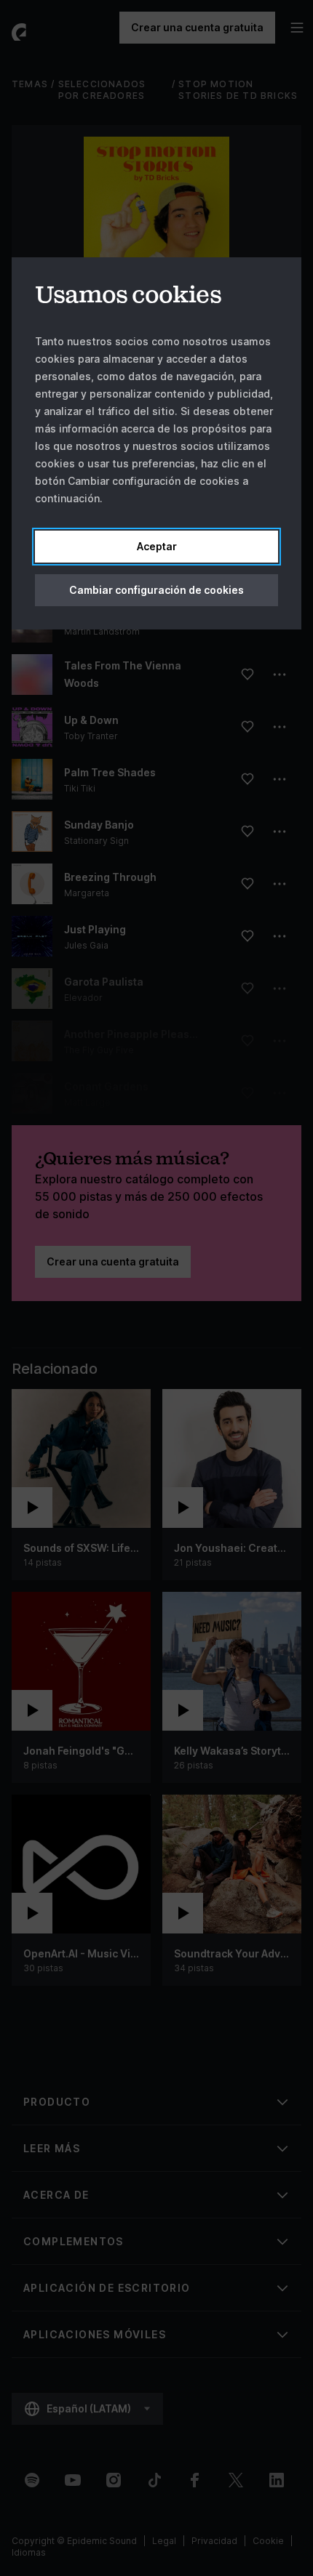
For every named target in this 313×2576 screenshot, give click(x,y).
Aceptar (157, 546)
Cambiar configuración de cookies (156, 590)
